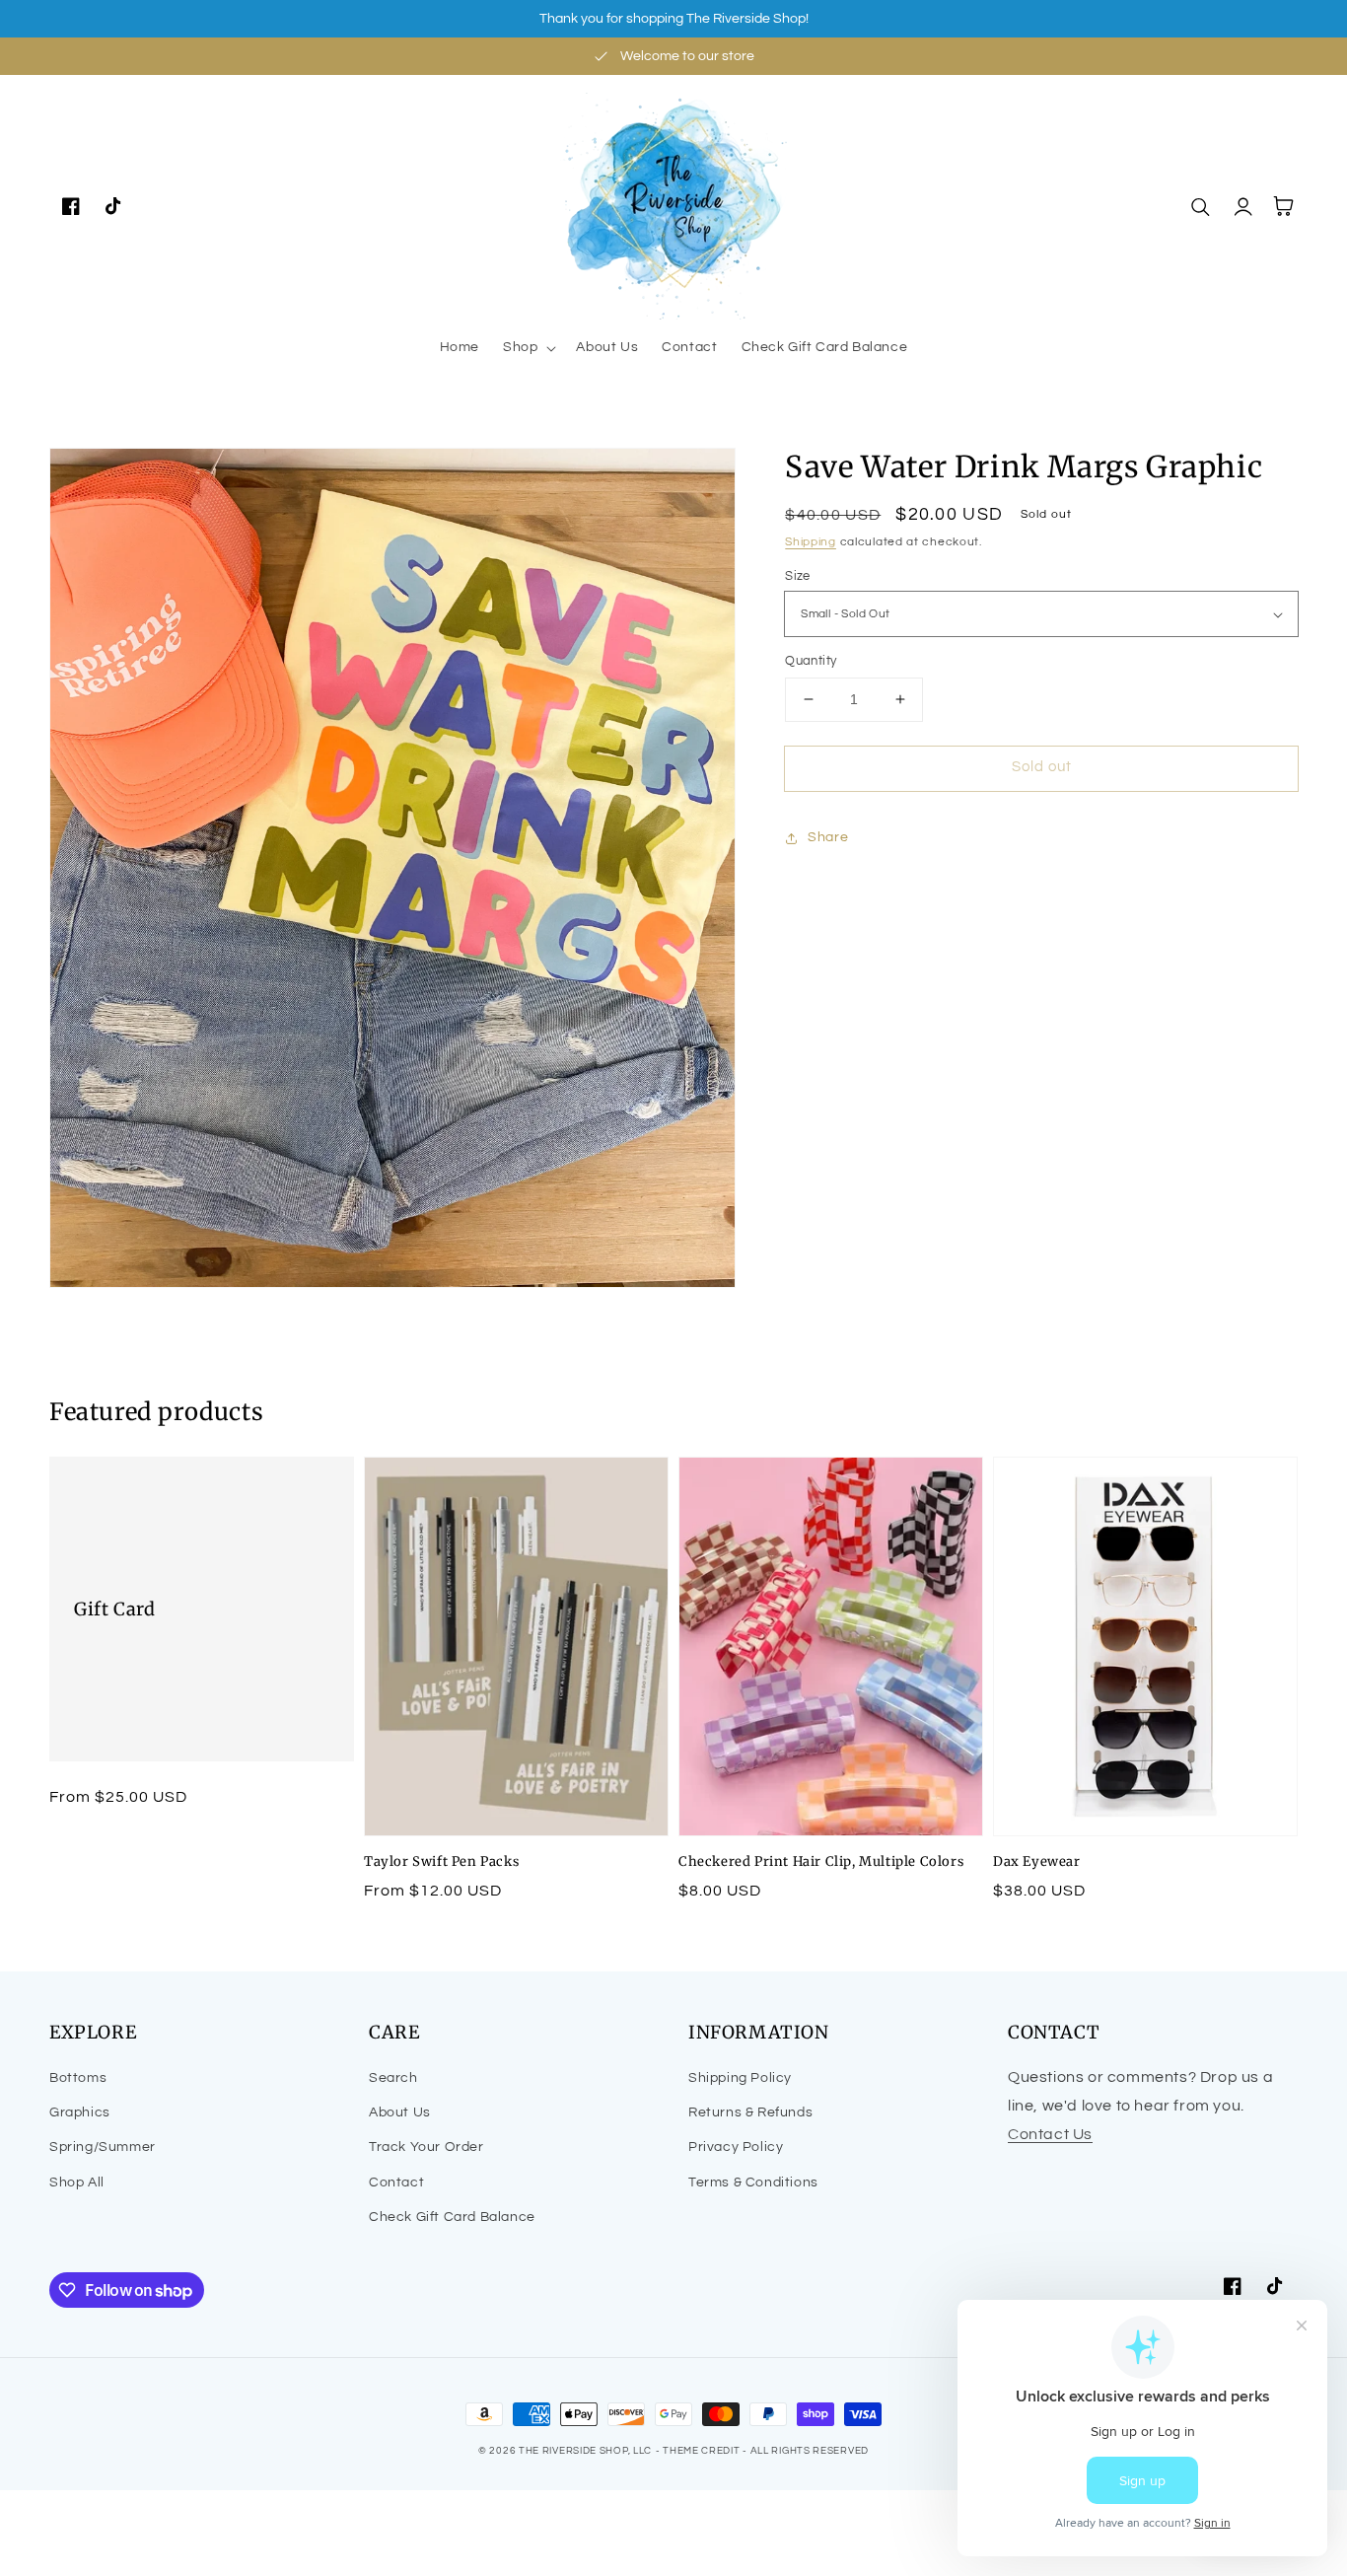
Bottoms (78, 2078)
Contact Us (1050, 2134)
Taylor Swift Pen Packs (441, 1861)
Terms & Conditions (753, 2182)
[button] (528, 347)
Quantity (811, 661)
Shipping (811, 542)
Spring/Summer (103, 2147)
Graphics (80, 2112)
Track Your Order (426, 2147)
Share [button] (828, 837)
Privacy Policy (736, 2147)
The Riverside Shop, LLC (585, 2451)
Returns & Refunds (750, 2112)
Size (798, 576)
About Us (400, 2112)
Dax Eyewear (1037, 1861)
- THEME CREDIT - (703, 2451)
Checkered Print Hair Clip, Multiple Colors (821, 1861)
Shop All (77, 2182)
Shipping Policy (740, 2078)
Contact (396, 2182)
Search (393, 2078)
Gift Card (114, 1609)
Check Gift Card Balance (452, 2217)
